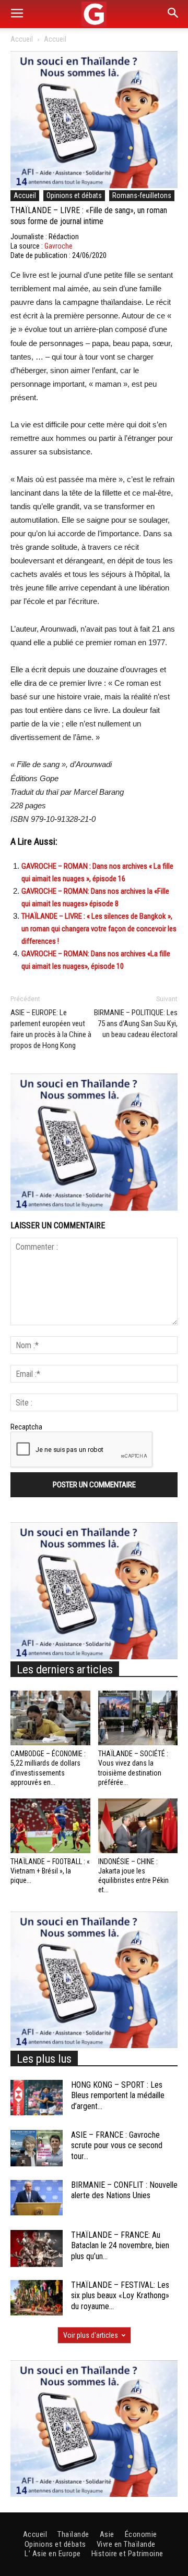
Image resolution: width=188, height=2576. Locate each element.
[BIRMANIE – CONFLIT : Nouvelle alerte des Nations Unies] (37, 2198)
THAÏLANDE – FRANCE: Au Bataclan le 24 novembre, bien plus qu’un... (120, 2246)
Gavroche (58, 246)
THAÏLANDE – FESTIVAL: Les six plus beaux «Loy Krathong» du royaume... (120, 2296)
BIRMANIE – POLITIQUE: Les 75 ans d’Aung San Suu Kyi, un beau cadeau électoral (136, 1024)
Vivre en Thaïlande (126, 2544)
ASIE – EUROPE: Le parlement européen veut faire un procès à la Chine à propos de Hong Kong (51, 1029)
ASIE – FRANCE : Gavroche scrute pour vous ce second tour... (117, 2146)
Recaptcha (26, 1427)
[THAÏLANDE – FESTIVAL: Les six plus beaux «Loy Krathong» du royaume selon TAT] (37, 2298)
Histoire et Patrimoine (127, 2554)
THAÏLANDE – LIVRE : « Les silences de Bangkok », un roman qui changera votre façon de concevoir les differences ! (99, 929)
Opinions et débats (74, 195)
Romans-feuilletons (142, 195)
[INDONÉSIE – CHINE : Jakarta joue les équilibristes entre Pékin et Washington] (138, 1826)
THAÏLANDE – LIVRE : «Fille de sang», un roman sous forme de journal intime (89, 216)
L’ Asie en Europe (53, 2554)
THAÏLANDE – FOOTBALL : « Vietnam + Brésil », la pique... (50, 1871)
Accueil (22, 39)
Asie (107, 2534)
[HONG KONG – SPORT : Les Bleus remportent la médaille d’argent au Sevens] (37, 2098)
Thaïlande (73, 2534)
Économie (141, 2534)
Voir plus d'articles (91, 2335)
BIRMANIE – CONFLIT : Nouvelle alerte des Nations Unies (124, 2190)
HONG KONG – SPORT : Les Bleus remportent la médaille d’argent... (118, 2096)
